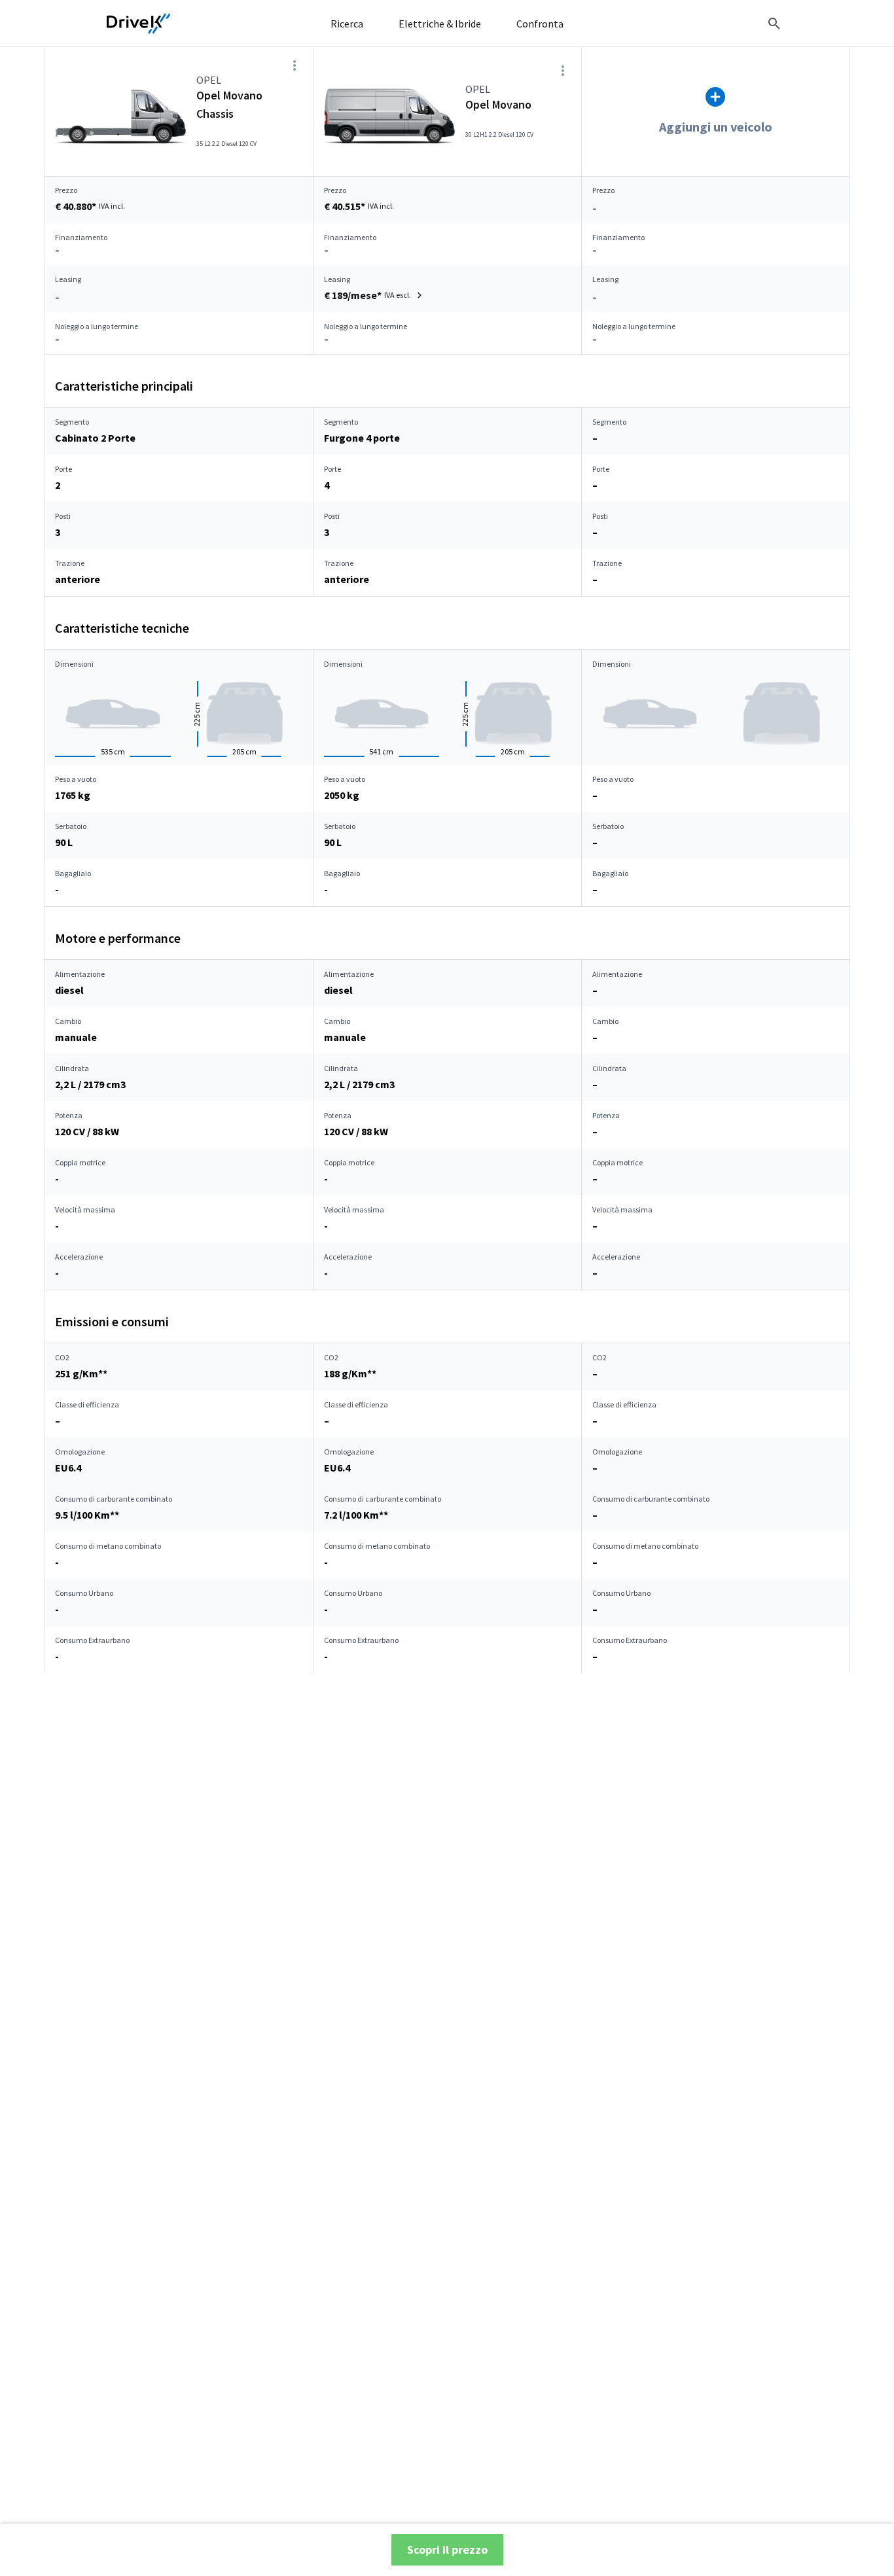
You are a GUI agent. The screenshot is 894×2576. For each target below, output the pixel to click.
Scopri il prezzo (447, 2550)
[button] (375, 295)
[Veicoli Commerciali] (139, 24)
